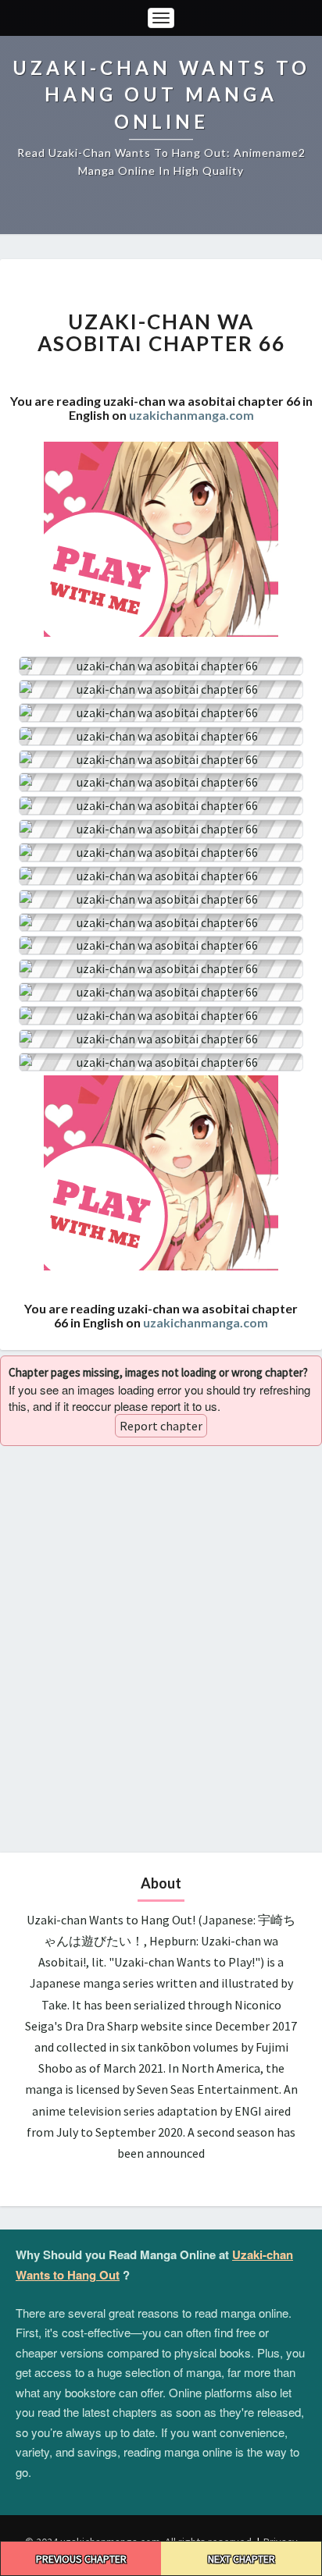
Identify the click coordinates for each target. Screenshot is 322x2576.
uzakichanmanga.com (191, 415)
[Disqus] (161, 1647)
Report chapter (161, 1426)
